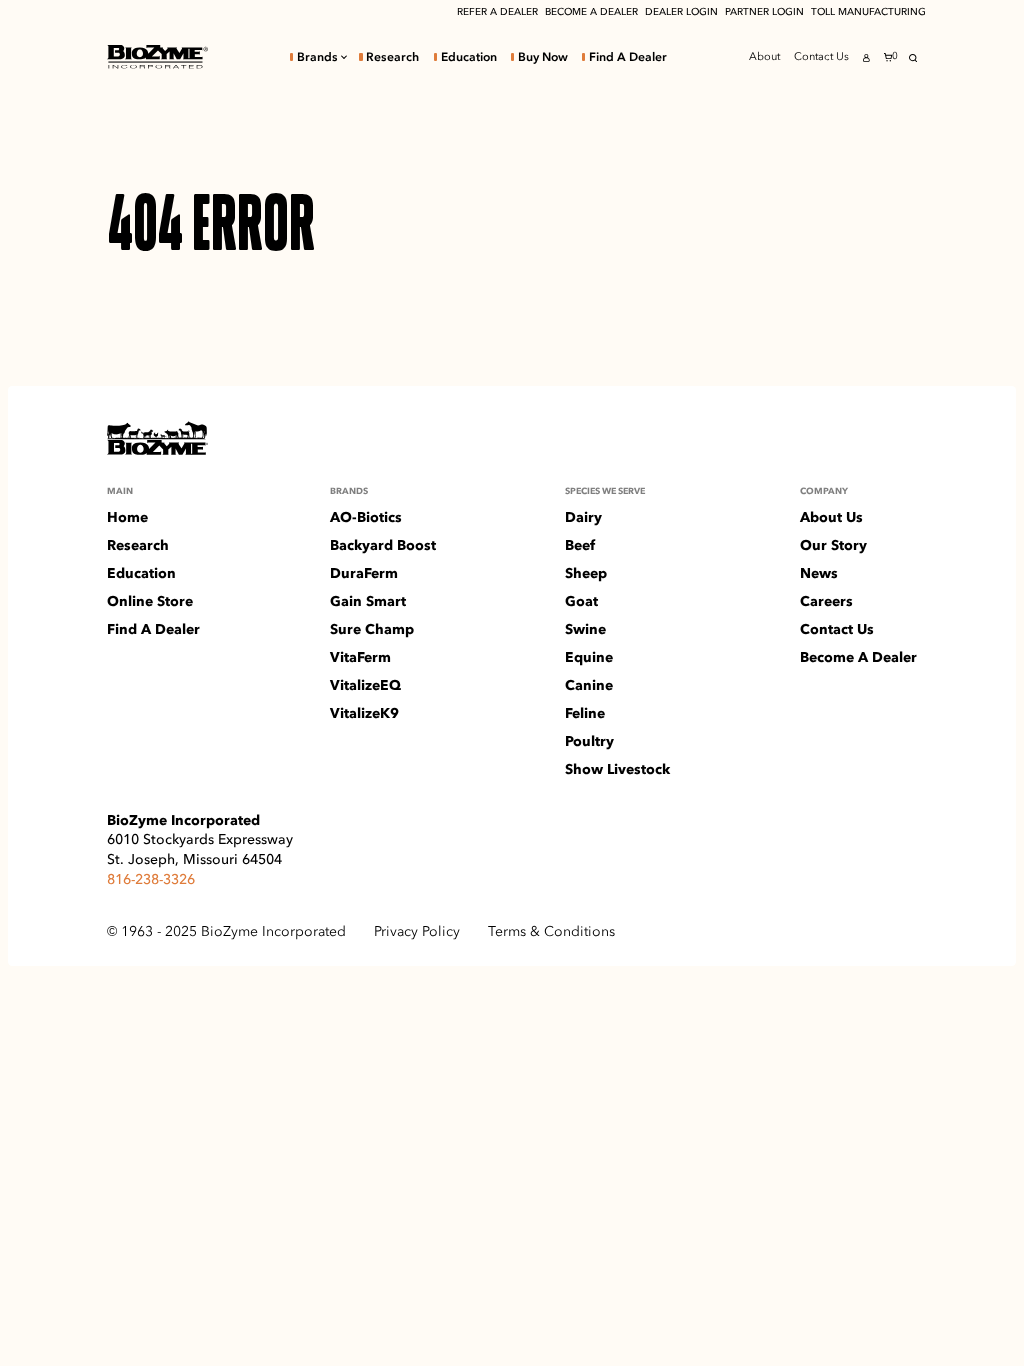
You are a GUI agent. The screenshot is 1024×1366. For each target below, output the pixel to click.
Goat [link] (581, 601)
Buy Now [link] (543, 57)
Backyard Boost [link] (383, 545)
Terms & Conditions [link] (551, 931)
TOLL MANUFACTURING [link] (868, 12)
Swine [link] (585, 629)
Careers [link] (826, 601)
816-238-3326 (151, 879)
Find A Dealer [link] (628, 57)
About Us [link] (831, 517)
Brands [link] (317, 57)
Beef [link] (580, 545)
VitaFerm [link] (360, 657)
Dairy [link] (583, 517)
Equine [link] (589, 657)
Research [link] (392, 57)
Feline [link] (585, 713)
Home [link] (127, 517)
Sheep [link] (586, 573)
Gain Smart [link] (368, 601)
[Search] (913, 58)
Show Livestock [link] (617, 769)
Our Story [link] (833, 545)
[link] (157, 57)
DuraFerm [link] (364, 573)
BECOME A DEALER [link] (591, 12)
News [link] (819, 573)
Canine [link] (589, 685)
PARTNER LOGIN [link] (764, 12)
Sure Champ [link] (372, 629)
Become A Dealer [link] (858, 657)
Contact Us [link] (821, 56)
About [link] (764, 56)
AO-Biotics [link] (366, 517)
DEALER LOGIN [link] (681, 12)
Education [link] (469, 57)
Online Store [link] (150, 601)
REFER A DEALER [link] (497, 12)
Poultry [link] (589, 741)
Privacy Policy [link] (417, 931)
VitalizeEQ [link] (365, 685)
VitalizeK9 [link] (364, 713)
